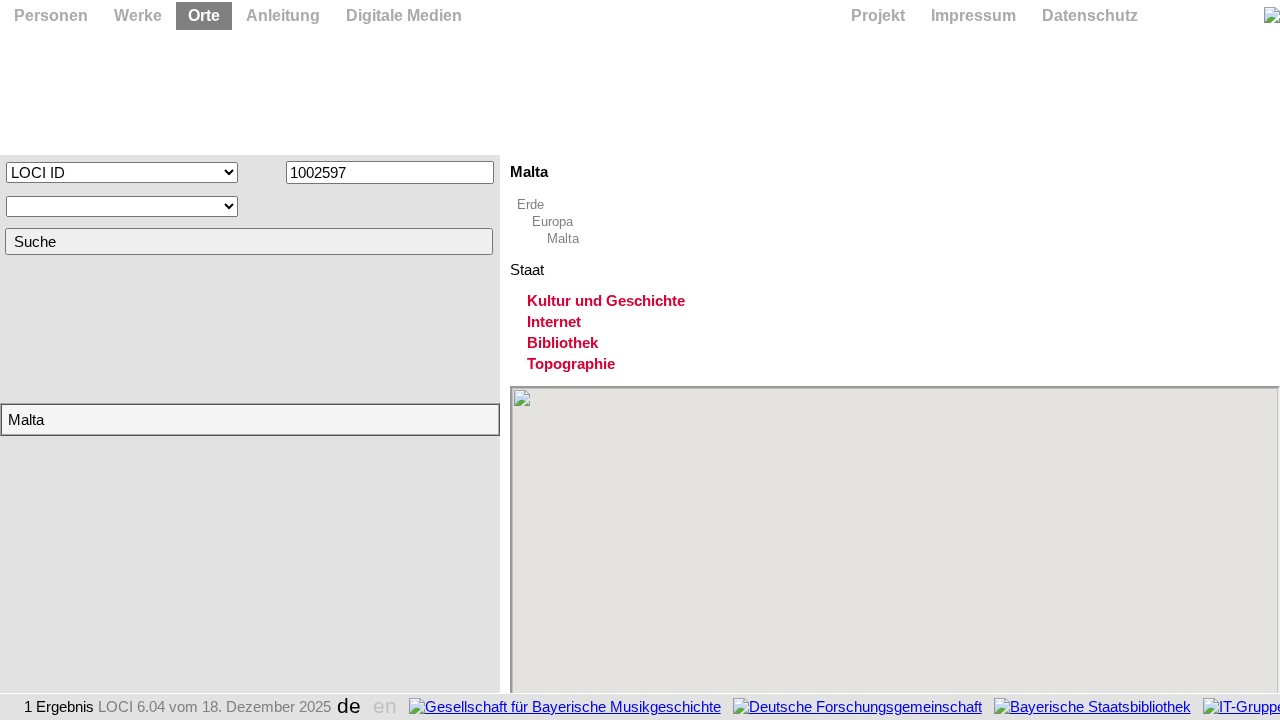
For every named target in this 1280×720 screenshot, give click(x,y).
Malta (563, 238)
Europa (552, 221)
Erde (530, 204)
